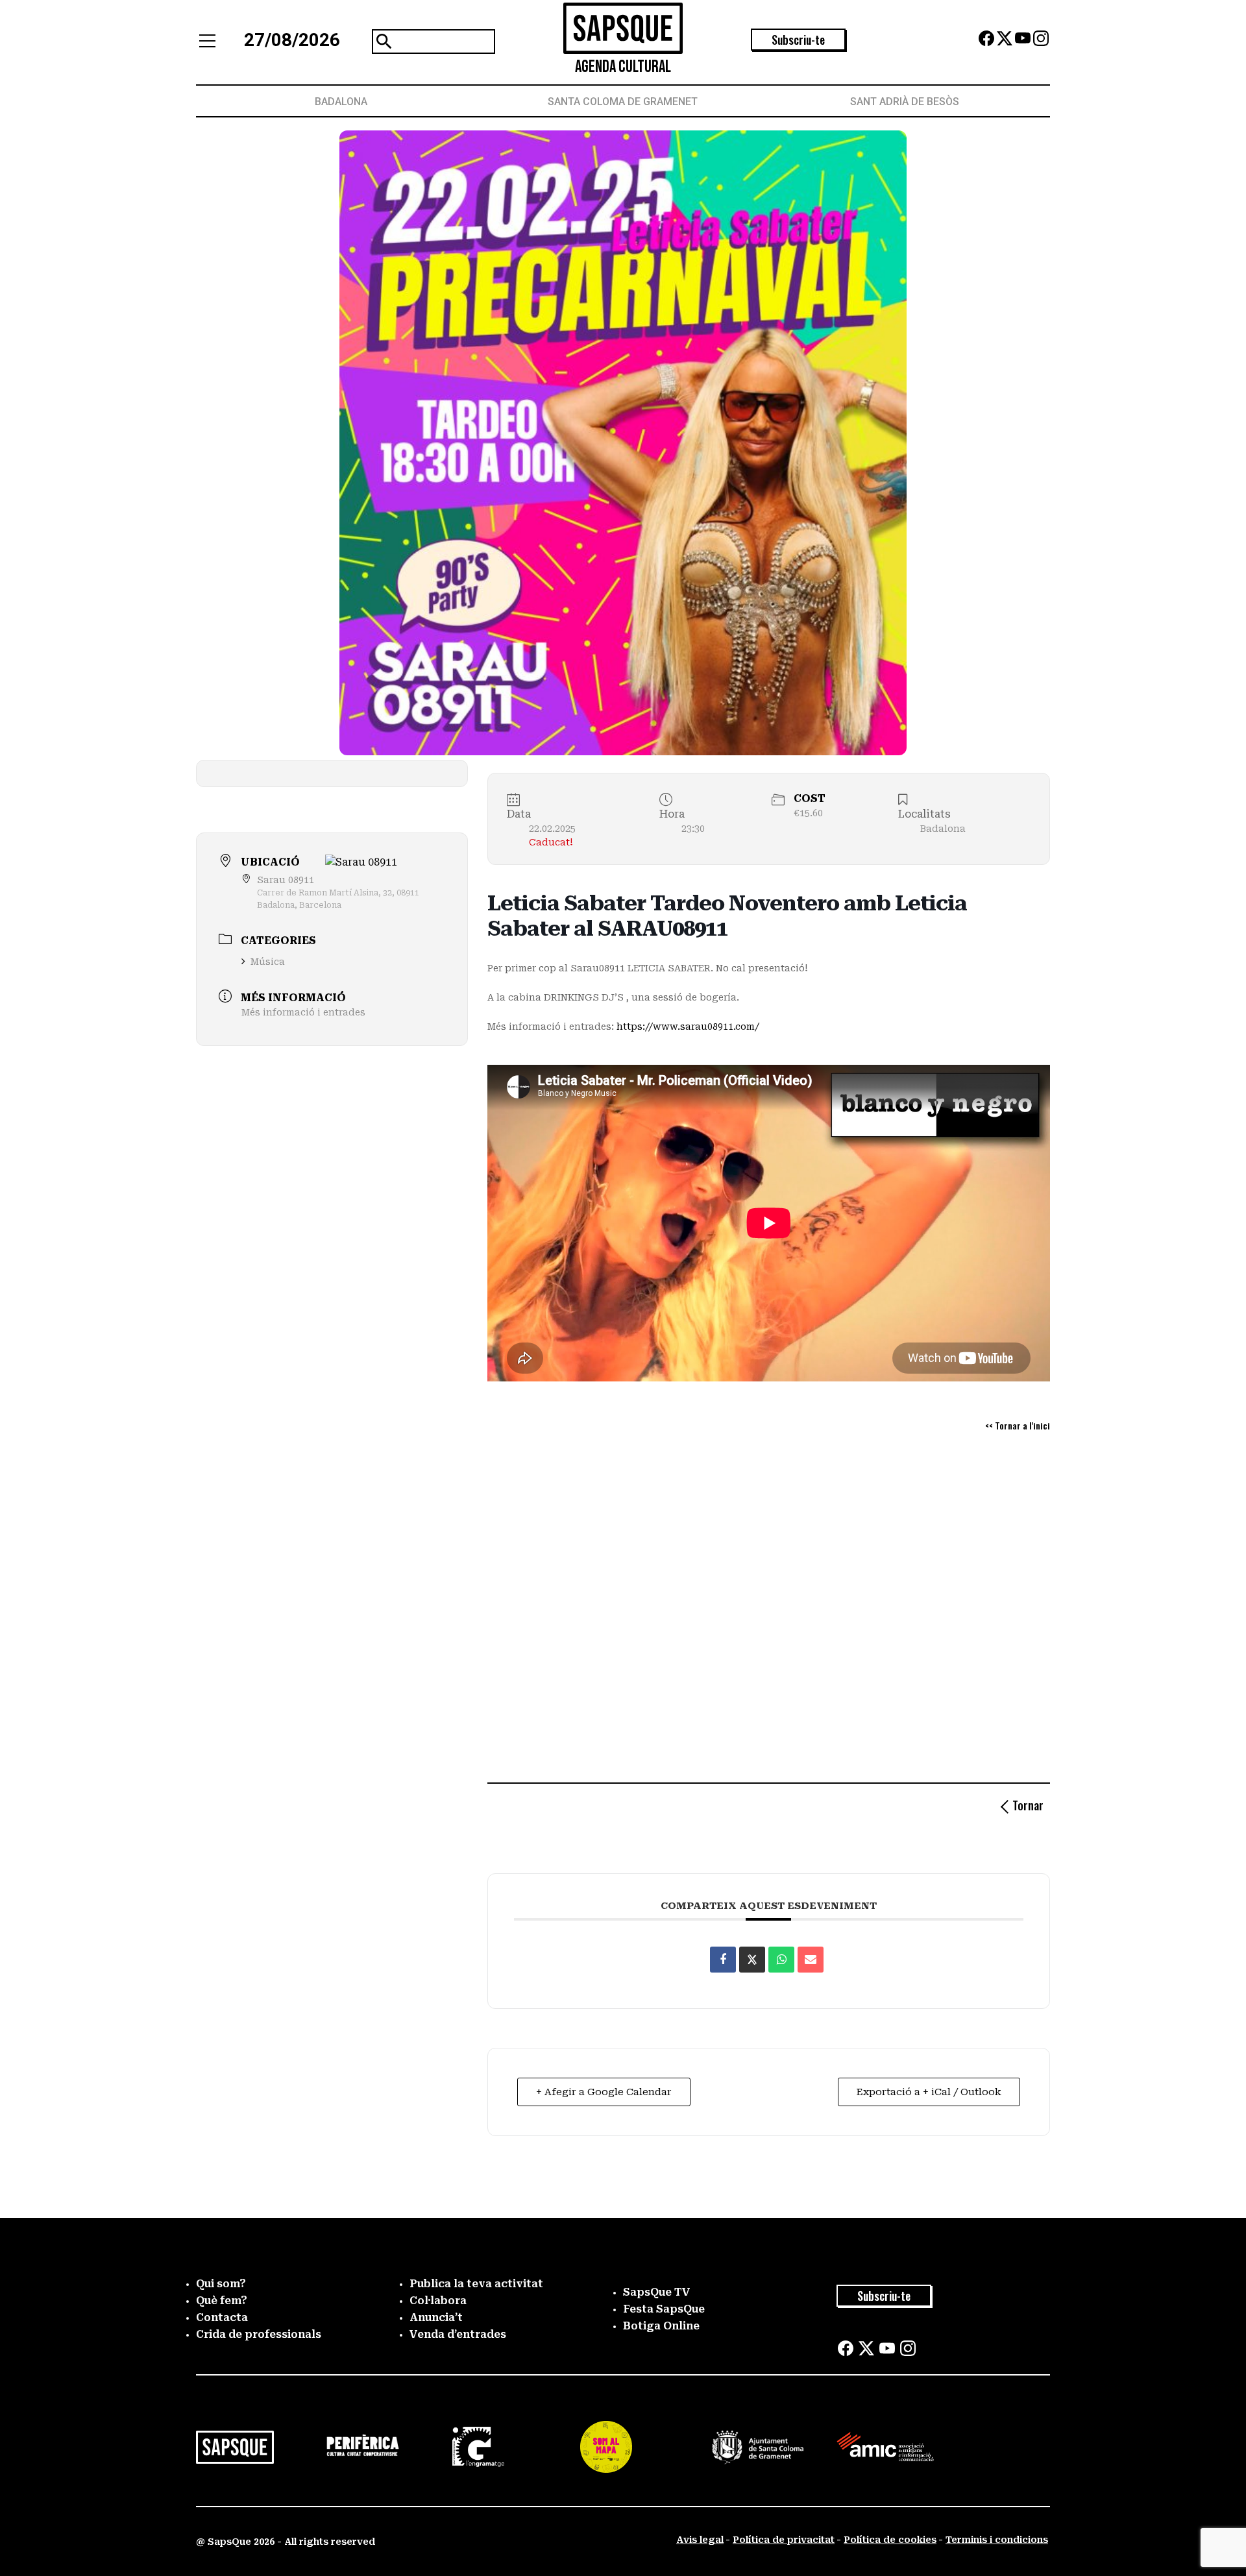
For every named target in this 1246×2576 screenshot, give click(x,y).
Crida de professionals (259, 2334)
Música (268, 962)
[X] (1005, 43)
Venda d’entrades (458, 2334)
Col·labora (438, 2301)
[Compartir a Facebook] (723, 1960)
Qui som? (221, 2284)
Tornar (1028, 1805)
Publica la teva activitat (476, 2284)
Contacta (222, 2317)
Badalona (341, 102)
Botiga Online (661, 2326)
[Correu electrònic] (811, 1960)
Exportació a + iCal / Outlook (929, 2092)
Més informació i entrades (303, 1012)
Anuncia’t (436, 2317)
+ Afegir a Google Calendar (604, 2092)
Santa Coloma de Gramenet (623, 102)
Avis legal (700, 2540)
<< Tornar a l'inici (1018, 1425)
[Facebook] (986, 43)
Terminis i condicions (997, 2540)
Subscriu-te (798, 40)
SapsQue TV (657, 2292)
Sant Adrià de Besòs (905, 102)
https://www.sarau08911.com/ (688, 1027)
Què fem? (222, 2301)
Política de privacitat (784, 2540)
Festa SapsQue (664, 2309)
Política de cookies (890, 2540)
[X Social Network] (752, 1960)
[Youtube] (1023, 43)
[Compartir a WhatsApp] (781, 1960)
